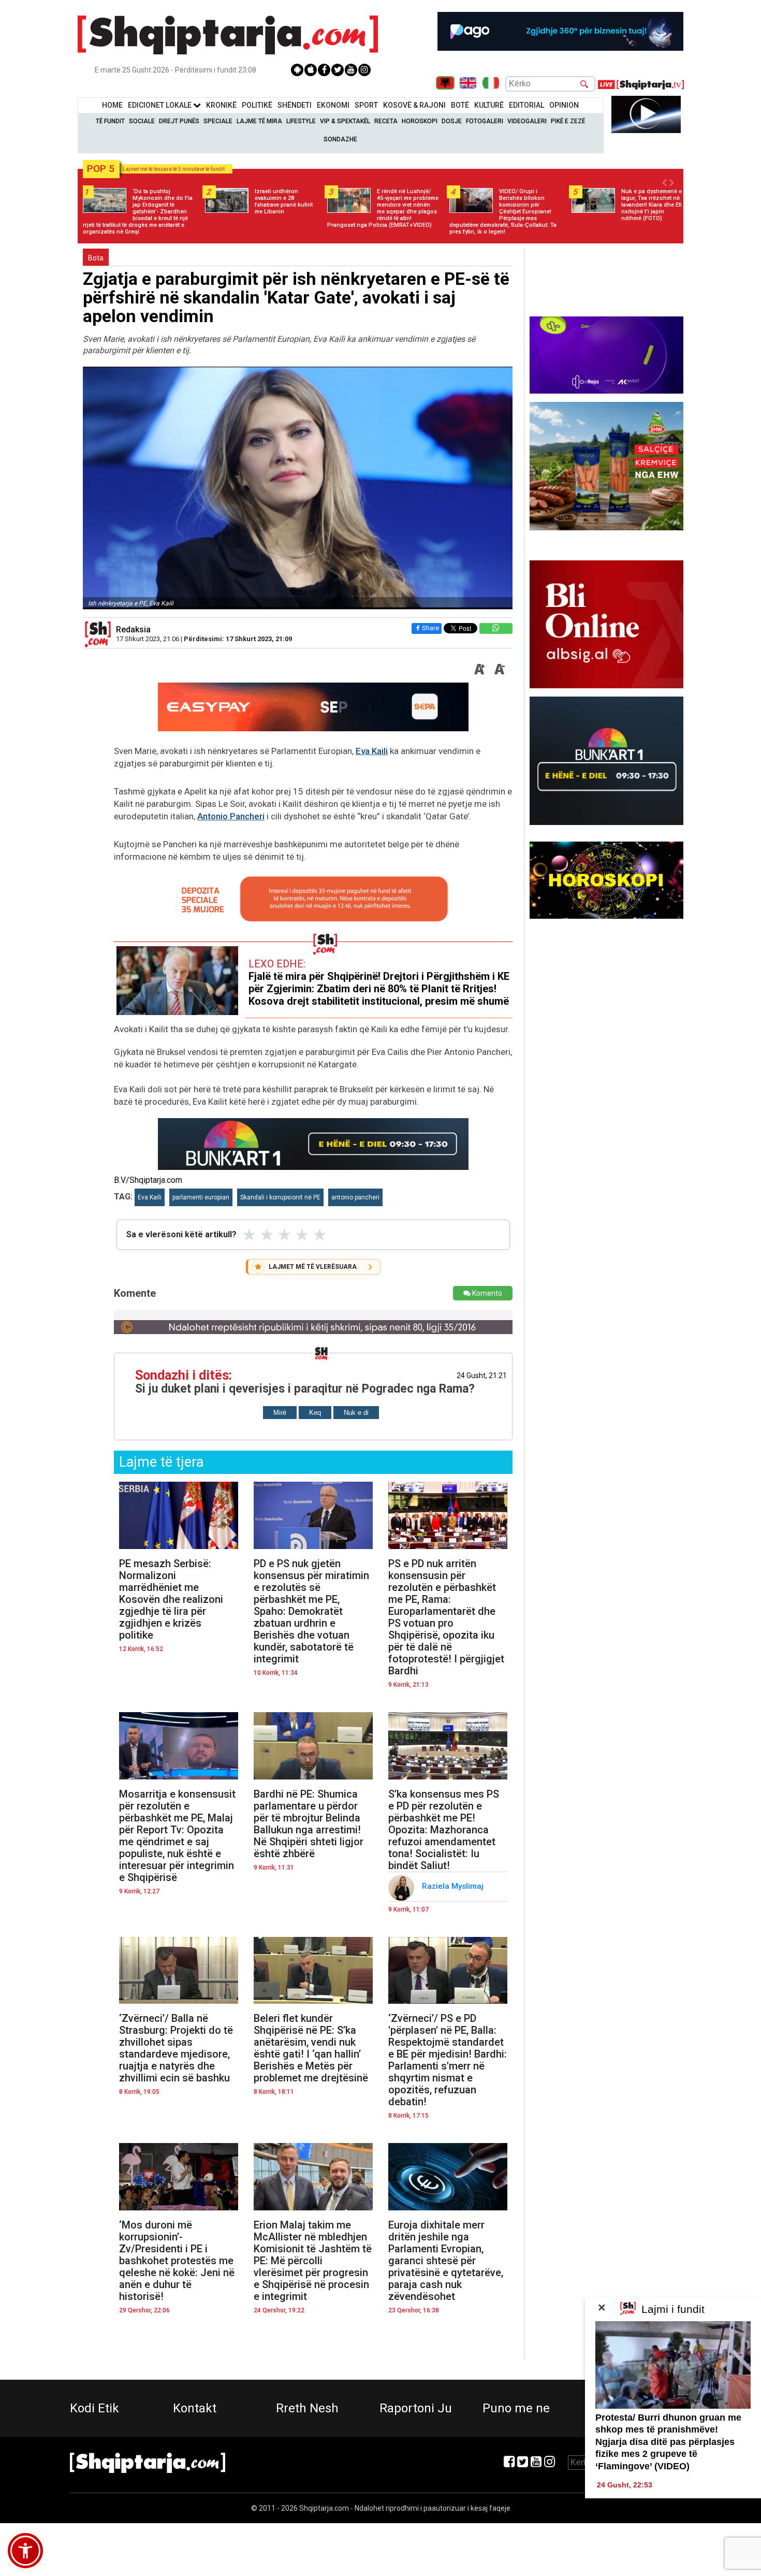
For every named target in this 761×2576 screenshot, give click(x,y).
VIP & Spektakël (345, 121)
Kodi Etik (94, 2408)
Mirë (280, 1413)
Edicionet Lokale (160, 105)
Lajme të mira (259, 121)
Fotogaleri (485, 121)
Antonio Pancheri (231, 816)
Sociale (142, 121)
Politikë (257, 105)
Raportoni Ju (416, 2408)
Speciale (218, 121)
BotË (460, 105)
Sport (366, 105)
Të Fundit (110, 121)
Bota (96, 258)
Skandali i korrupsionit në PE (280, 1197)
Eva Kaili (372, 751)
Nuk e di (356, 1413)
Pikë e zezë (568, 121)
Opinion (564, 105)
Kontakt (195, 2408)
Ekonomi (333, 105)
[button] (25, 2551)
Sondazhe (340, 139)
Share (430, 628)
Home (112, 105)
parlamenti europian (201, 1197)
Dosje (452, 121)
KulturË (489, 105)
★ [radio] (249, 1235)
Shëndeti (295, 105)
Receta (386, 121)
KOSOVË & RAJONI (414, 105)
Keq (315, 1413)
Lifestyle (301, 121)
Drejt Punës (179, 121)
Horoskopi (420, 121)
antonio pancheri (355, 1197)
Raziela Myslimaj (454, 1886)
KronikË (221, 105)
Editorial (526, 105)
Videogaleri (527, 121)
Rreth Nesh (307, 2408)
